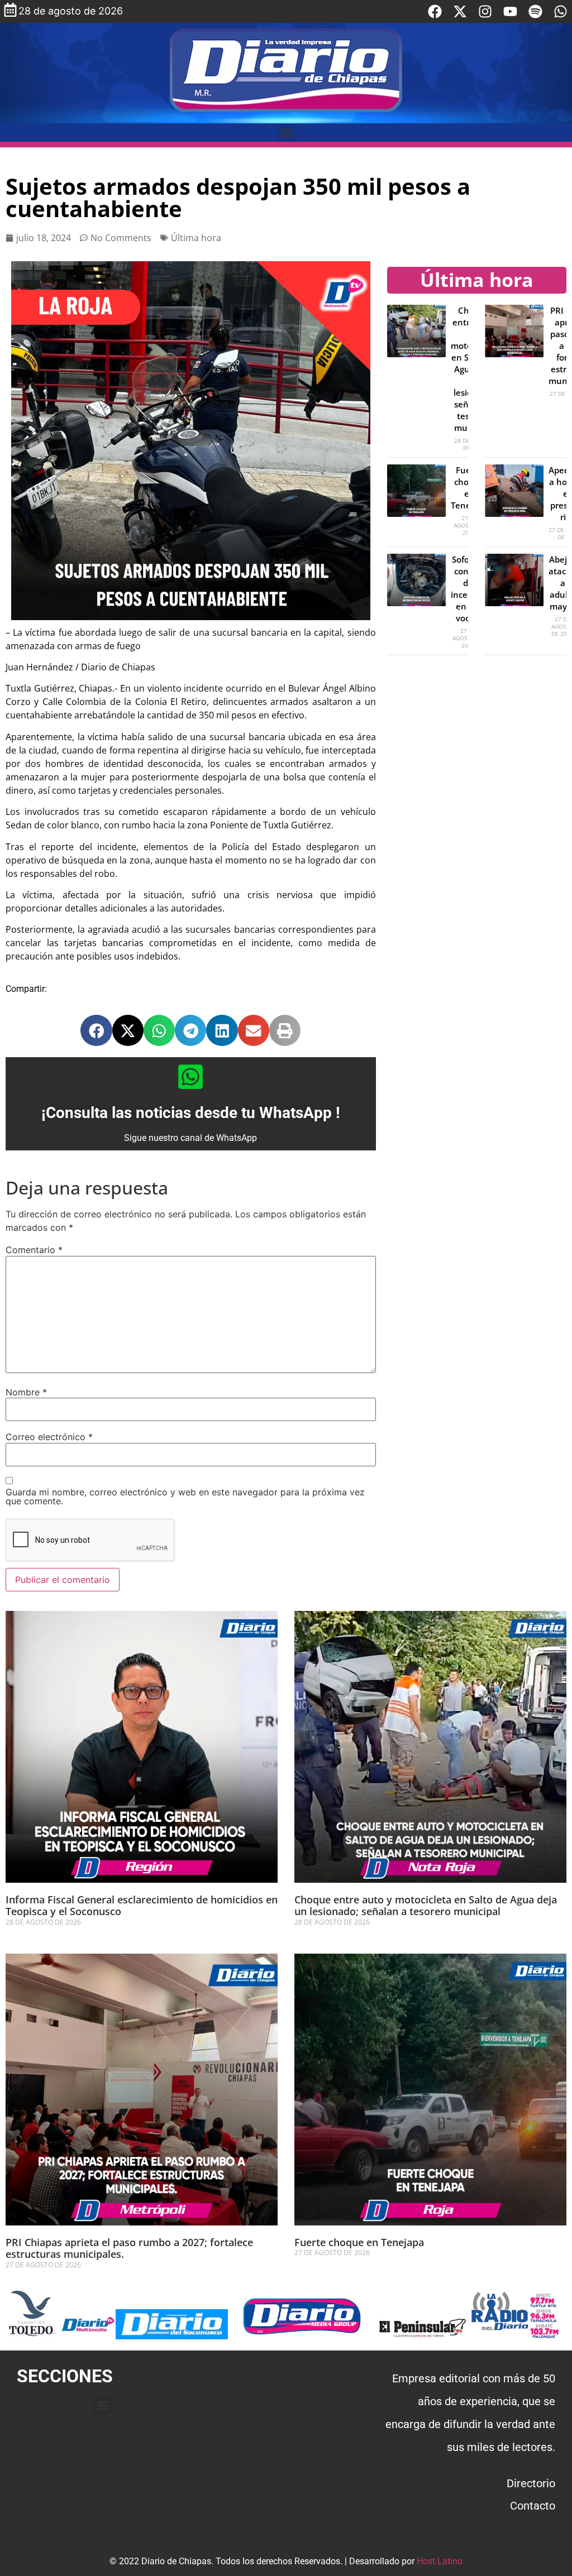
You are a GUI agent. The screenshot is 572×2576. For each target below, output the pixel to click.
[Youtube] (510, 11)
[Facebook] (435, 11)
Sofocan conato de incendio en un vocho (468, 589)
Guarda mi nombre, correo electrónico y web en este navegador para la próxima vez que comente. (185, 1496)
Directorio (531, 2483)
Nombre (26, 1392)
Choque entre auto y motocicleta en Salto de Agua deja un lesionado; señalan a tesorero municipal (426, 1906)
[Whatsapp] (561, 11)
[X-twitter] (460, 11)
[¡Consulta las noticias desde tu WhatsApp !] (190, 1077)
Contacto (533, 2506)
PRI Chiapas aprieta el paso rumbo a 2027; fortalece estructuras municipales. (129, 2248)
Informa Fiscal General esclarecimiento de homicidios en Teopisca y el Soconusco (142, 1906)
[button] (286, 133)
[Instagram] (485, 11)
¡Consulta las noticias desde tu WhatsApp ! (191, 1113)
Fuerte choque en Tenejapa (359, 2242)
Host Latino (440, 2561)
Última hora (196, 238)
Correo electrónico (49, 1437)
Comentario (34, 1250)
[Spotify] (535, 11)
